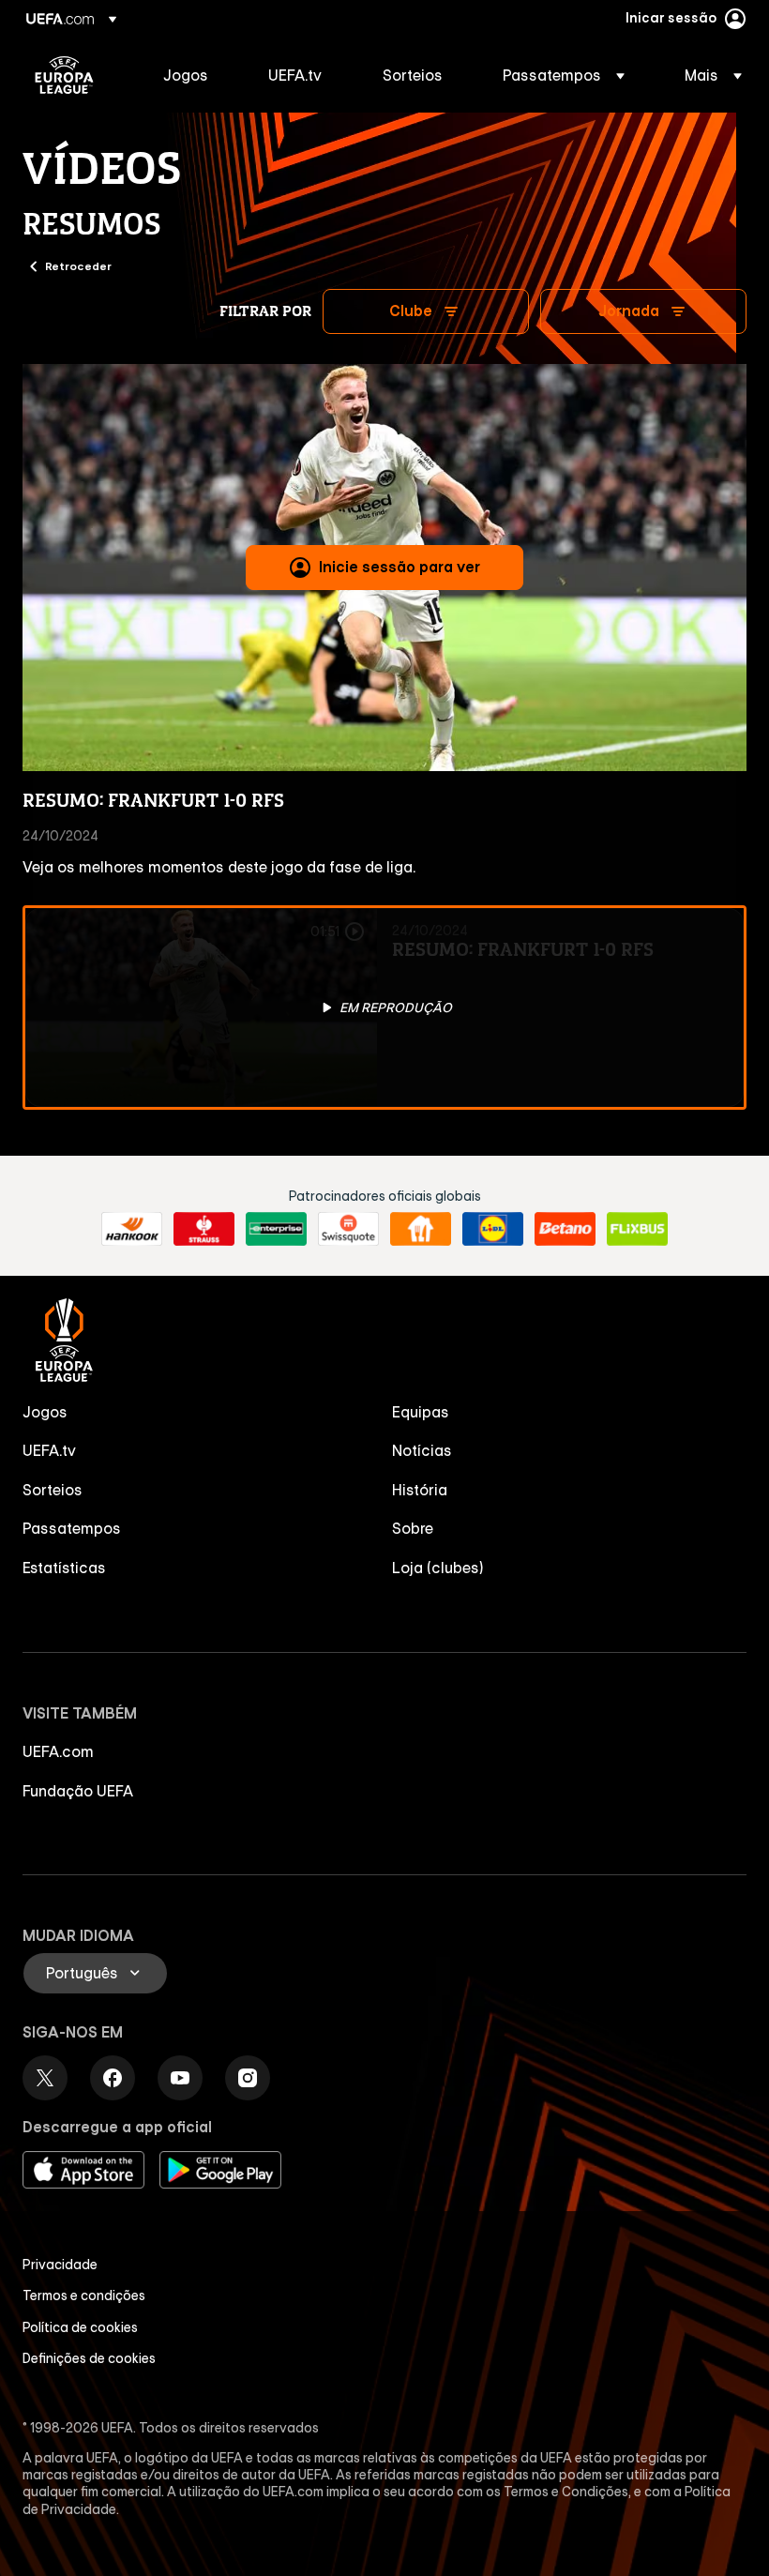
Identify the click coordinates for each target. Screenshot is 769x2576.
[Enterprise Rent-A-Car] (276, 1229)
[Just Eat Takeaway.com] (421, 1229)
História (420, 1490)
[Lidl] (493, 1229)
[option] (384, 1008)
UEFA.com (58, 1751)
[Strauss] (204, 1229)
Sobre (413, 1528)
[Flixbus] (637, 1229)
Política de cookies (80, 2327)
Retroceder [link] (78, 265)
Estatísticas (64, 1568)
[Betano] (565, 1229)
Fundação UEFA (78, 1791)
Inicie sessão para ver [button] (400, 567)
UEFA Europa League (64, 75)
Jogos (45, 1412)
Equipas (421, 1412)
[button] (564, 75)
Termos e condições (84, 2296)
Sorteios (53, 1490)
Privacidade (60, 2265)
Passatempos (72, 1528)
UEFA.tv (49, 1450)
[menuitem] (192, 75)
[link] (186, 75)
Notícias (422, 1450)
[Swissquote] (348, 1229)
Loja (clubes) (438, 1568)
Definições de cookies (89, 2358)
